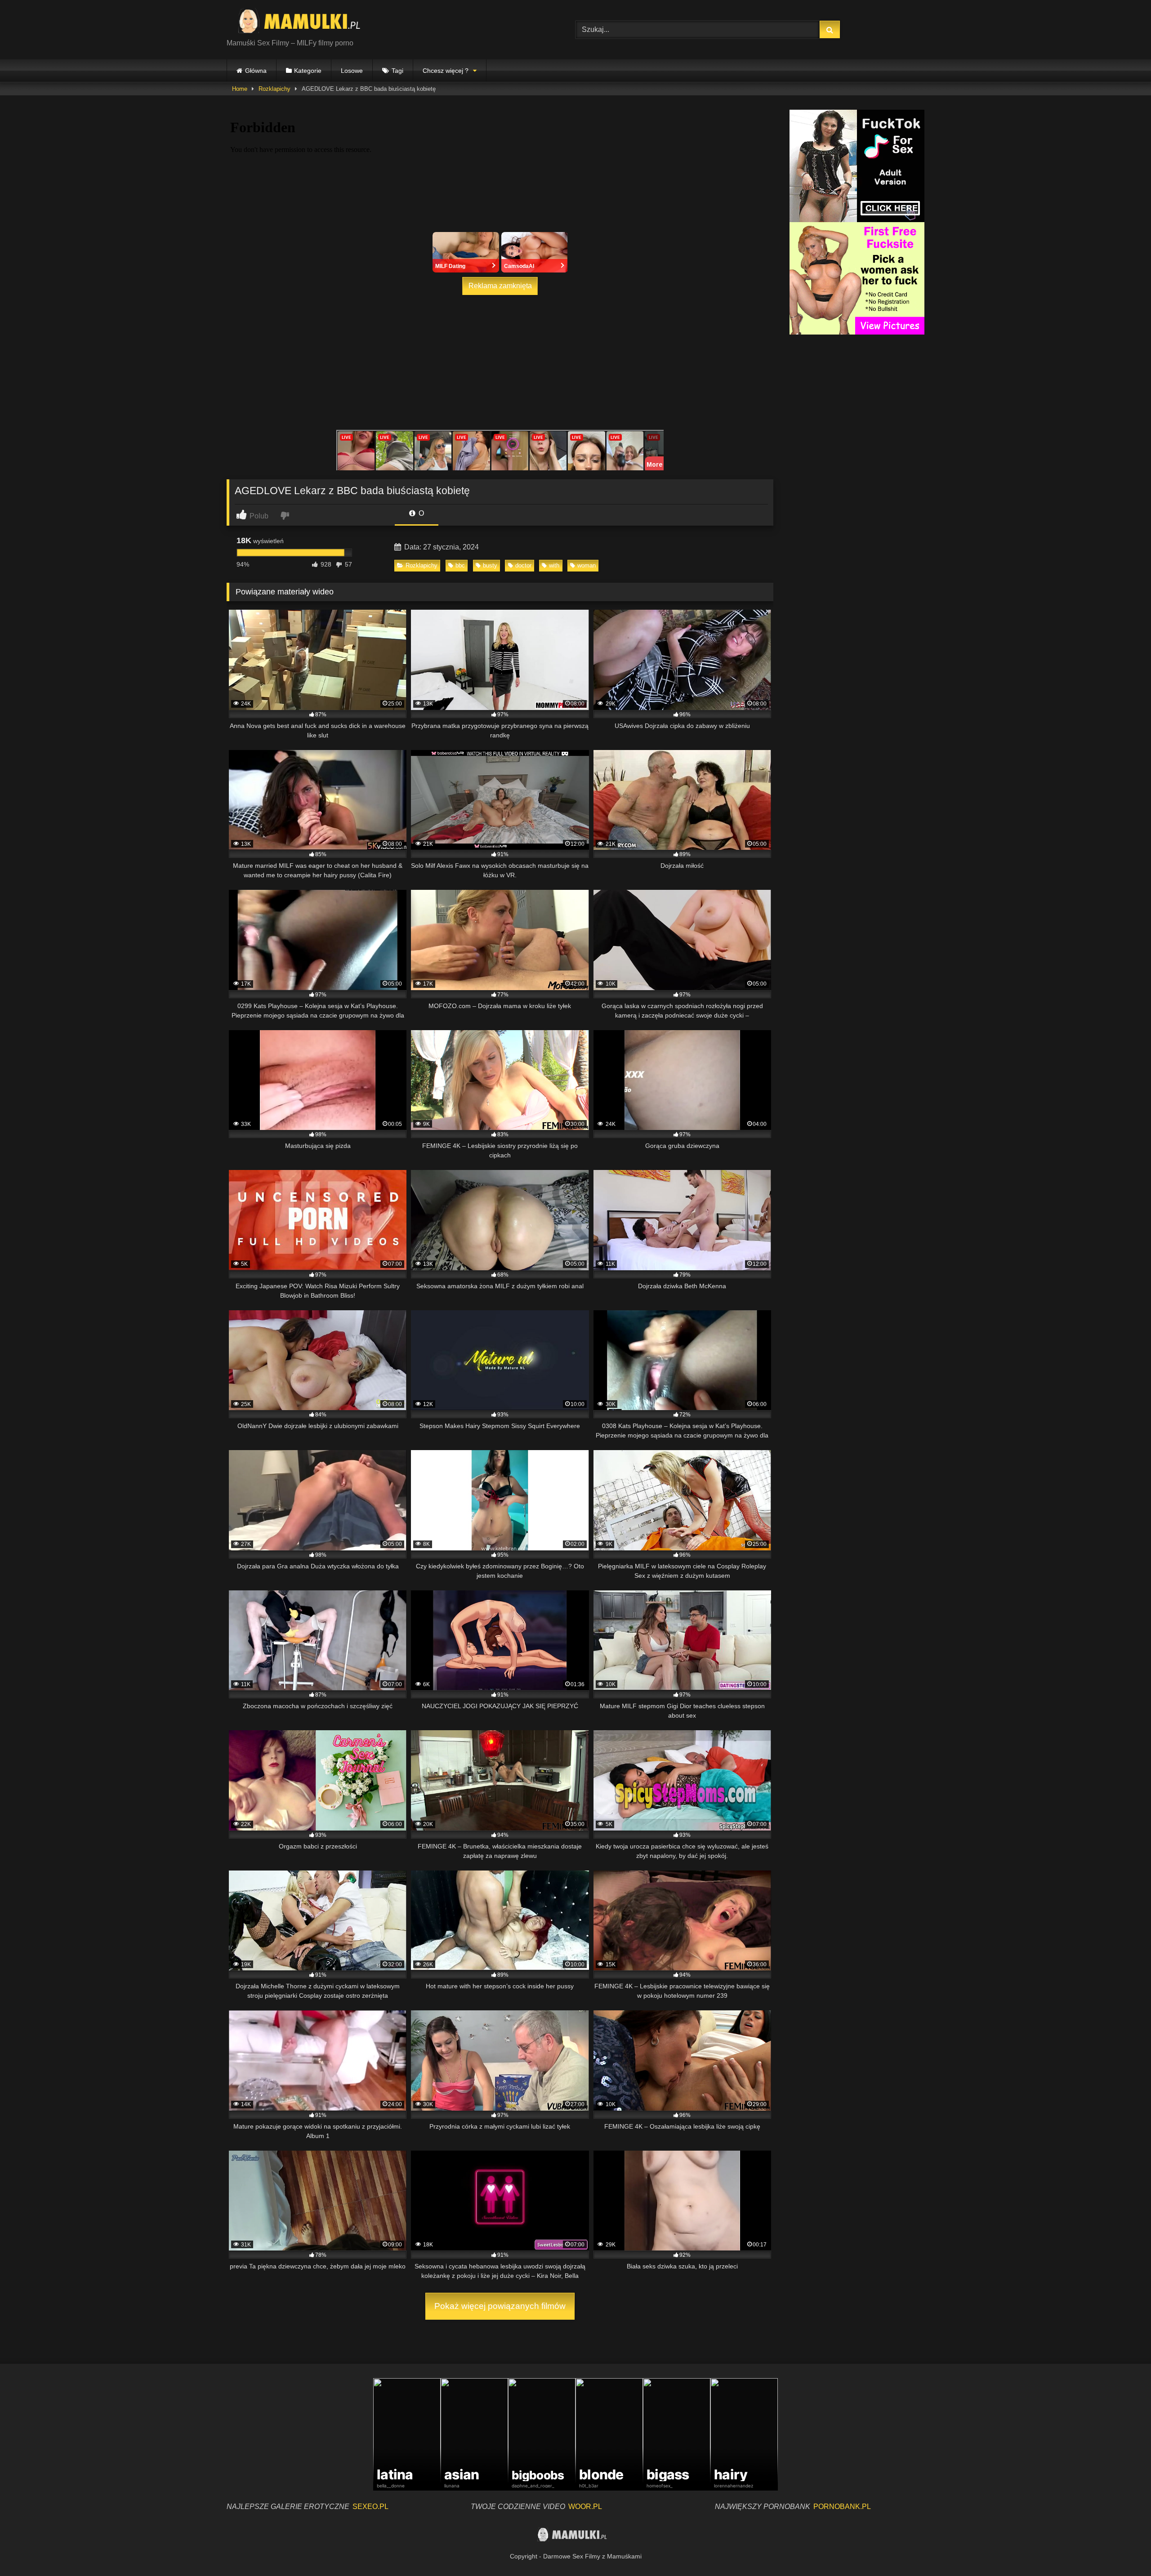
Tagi (397, 71)
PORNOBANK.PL (842, 2507)
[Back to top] (1123, 2549)
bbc (460, 565)
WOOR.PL (585, 2507)
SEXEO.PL (370, 2507)
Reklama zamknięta (500, 286)
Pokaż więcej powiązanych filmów (500, 2306)
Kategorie (308, 71)
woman (587, 565)
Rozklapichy (274, 89)
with (554, 565)
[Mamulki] (305, 22)
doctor (523, 565)
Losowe (352, 71)
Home (240, 89)
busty (490, 565)
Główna (256, 71)
